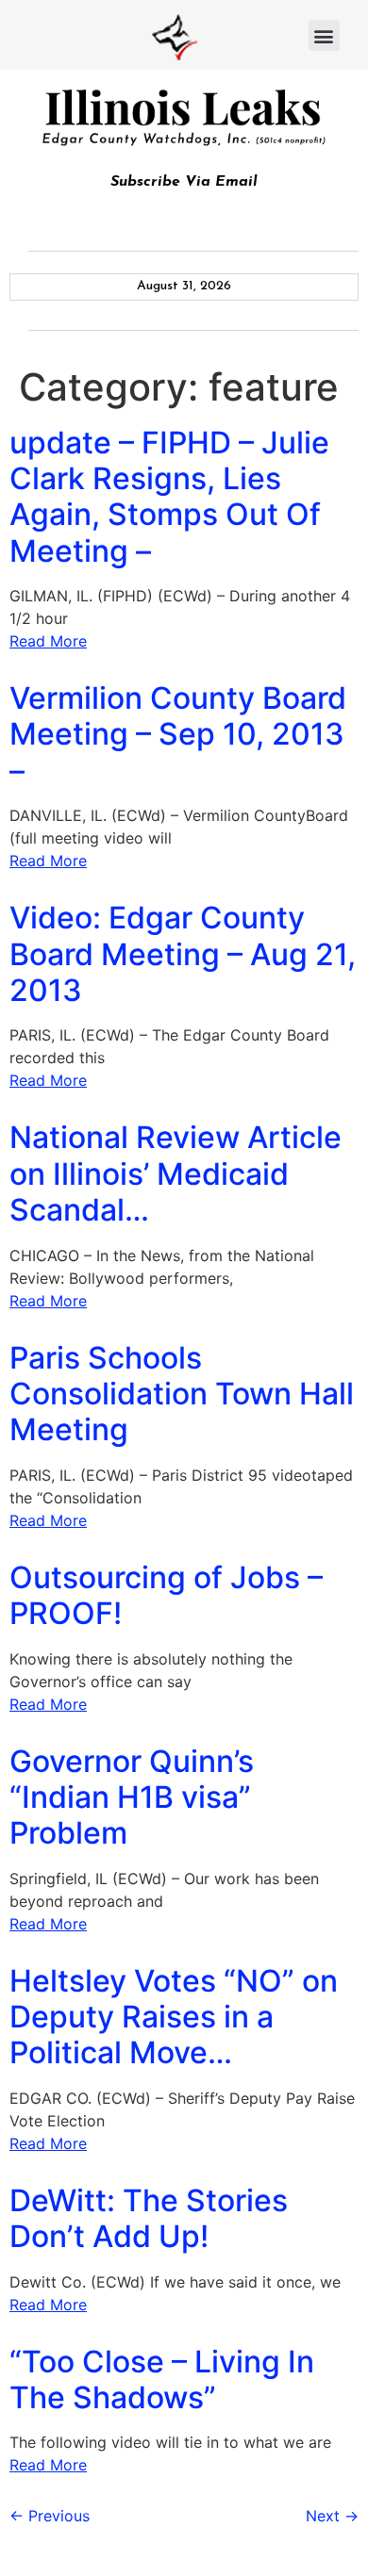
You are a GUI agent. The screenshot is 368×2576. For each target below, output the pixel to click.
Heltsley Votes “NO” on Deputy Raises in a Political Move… (174, 2017)
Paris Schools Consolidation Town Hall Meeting (182, 1394)
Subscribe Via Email (184, 182)
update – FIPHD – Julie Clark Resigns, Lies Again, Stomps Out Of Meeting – (169, 497)
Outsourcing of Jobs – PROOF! (166, 1595)
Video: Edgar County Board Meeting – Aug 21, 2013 (183, 954)
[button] (324, 35)
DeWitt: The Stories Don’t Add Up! (149, 2218)
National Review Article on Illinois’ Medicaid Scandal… (176, 1173)
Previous (50, 2516)
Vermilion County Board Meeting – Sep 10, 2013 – (178, 734)
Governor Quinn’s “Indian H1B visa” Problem (132, 1797)
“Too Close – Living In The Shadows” (162, 2379)
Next (332, 2516)
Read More (48, 641)
